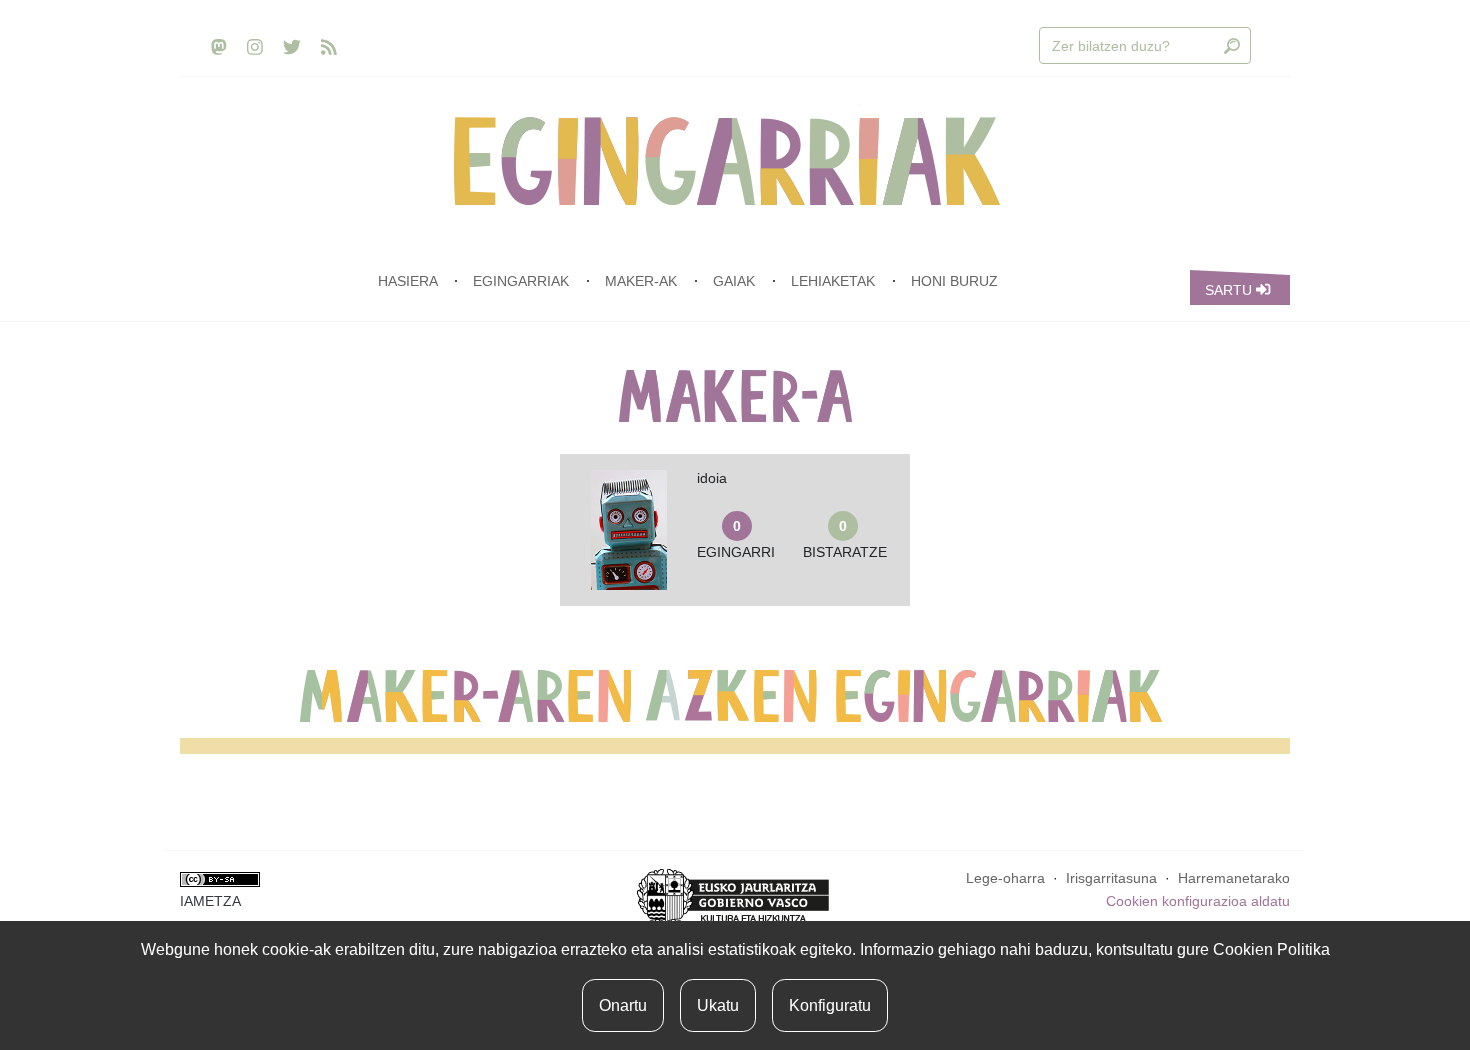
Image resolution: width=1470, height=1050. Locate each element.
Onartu (623, 1005)
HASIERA (407, 281)
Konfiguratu (830, 1005)
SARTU (1230, 290)
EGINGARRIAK (521, 281)
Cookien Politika (1271, 949)
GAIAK (734, 281)
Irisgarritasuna (1111, 878)
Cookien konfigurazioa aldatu (1198, 901)
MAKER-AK (641, 281)
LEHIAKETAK (833, 281)
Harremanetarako (1234, 878)
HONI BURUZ (954, 281)
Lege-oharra (1005, 878)
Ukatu (718, 1005)
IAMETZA (210, 901)
